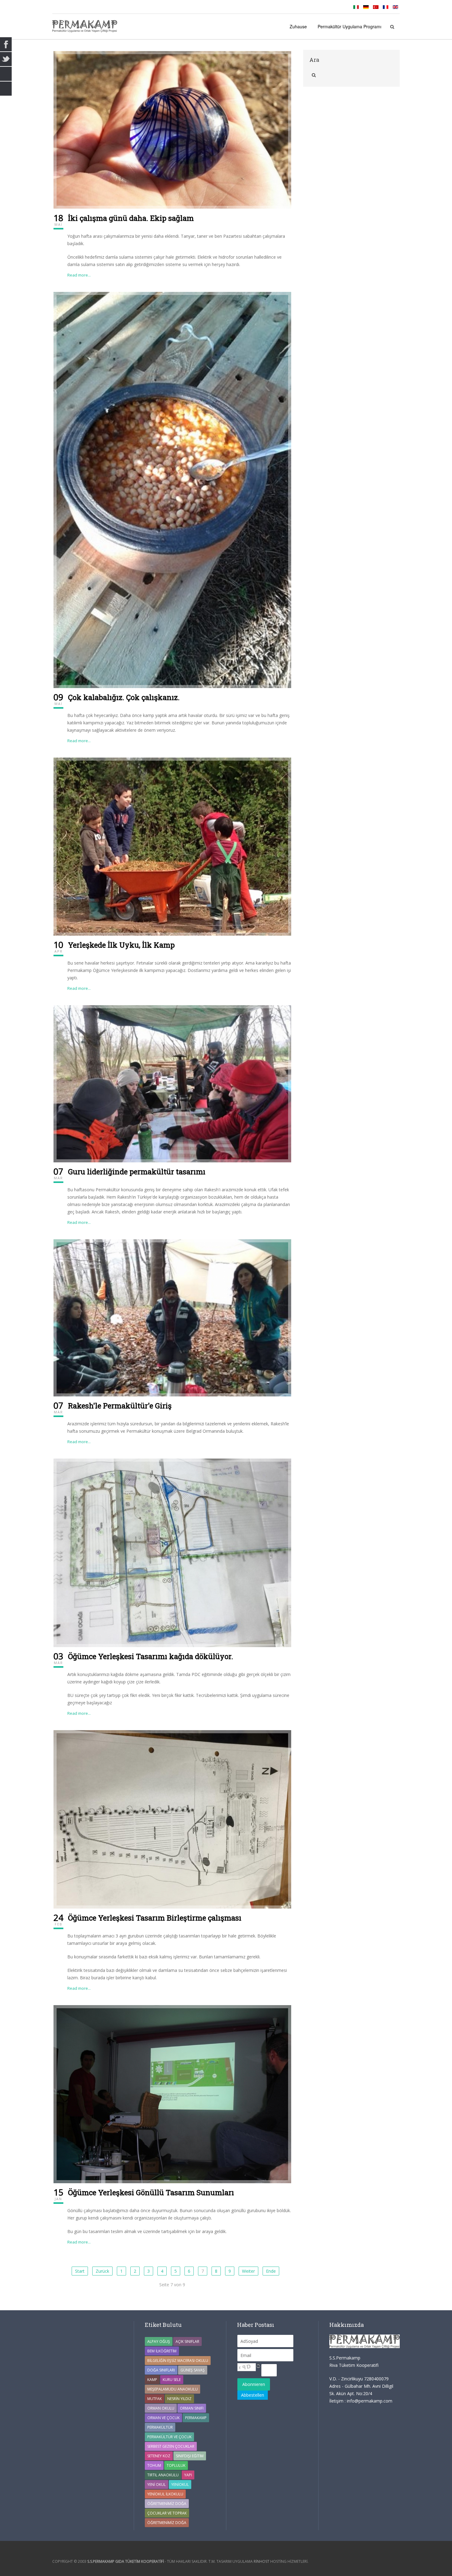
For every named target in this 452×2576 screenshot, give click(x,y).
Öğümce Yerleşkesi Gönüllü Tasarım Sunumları (151, 2192)
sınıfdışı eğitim (190, 2456)
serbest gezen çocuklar (171, 2446)
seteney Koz (159, 2456)
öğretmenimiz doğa (167, 2523)
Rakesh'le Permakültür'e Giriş (120, 1406)
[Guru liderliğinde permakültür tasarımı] (172, 1083)
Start (80, 2271)
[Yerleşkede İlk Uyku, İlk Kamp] (172, 846)
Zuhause (298, 26)
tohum (154, 2465)
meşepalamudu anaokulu (172, 2389)
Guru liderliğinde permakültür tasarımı (137, 1172)
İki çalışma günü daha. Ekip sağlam (131, 218)
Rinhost (262, 2561)
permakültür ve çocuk (169, 2437)
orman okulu (161, 2408)
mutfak (155, 2399)
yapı (188, 2475)
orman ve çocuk (163, 2418)
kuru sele (172, 2380)
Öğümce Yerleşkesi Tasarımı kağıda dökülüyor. (151, 1656)
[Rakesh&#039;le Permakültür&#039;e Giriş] (172, 1317)
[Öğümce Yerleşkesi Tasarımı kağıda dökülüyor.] (172, 1552)
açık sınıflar (187, 2341)
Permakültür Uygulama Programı (349, 26)
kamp (152, 2380)
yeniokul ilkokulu (165, 2494)
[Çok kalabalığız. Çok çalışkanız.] (172, 490)
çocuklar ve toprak (167, 2513)
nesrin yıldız (179, 2399)
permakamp (196, 2418)
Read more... (79, 275)
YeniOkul (180, 2484)
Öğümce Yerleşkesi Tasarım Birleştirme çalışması (155, 1918)
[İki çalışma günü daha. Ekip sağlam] (172, 129)
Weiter (248, 2271)
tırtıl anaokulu (163, 2475)
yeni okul (157, 2484)
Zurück (102, 2271)
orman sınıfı (192, 2408)
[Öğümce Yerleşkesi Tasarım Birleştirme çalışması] (172, 1819)
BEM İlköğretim (162, 2351)
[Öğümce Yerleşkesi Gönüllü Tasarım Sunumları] (172, 2094)
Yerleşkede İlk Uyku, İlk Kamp (121, 945)
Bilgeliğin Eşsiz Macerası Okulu (178, 2361)
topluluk (176, 2465)
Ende (271, 2271)
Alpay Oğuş (159, 2341)
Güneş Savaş (193, 2370)
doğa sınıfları (161, 2370)
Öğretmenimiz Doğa (167, 2504)
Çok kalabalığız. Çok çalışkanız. (124, 697)
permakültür (160, 2427)
